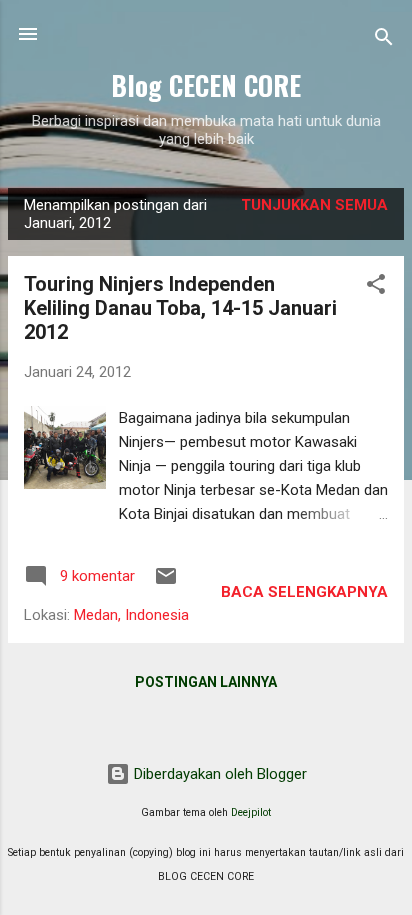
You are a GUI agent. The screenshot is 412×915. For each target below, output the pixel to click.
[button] (376, 287)
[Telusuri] (384, 40)
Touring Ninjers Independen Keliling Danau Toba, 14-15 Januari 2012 (180, 308)
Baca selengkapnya (304, 592)
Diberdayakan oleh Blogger (218, 774)
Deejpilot (251, 812)
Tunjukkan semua (314, 205)
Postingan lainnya (206, 682)
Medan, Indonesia (131, 615)
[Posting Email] (166, 583)
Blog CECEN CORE (206, 85)
